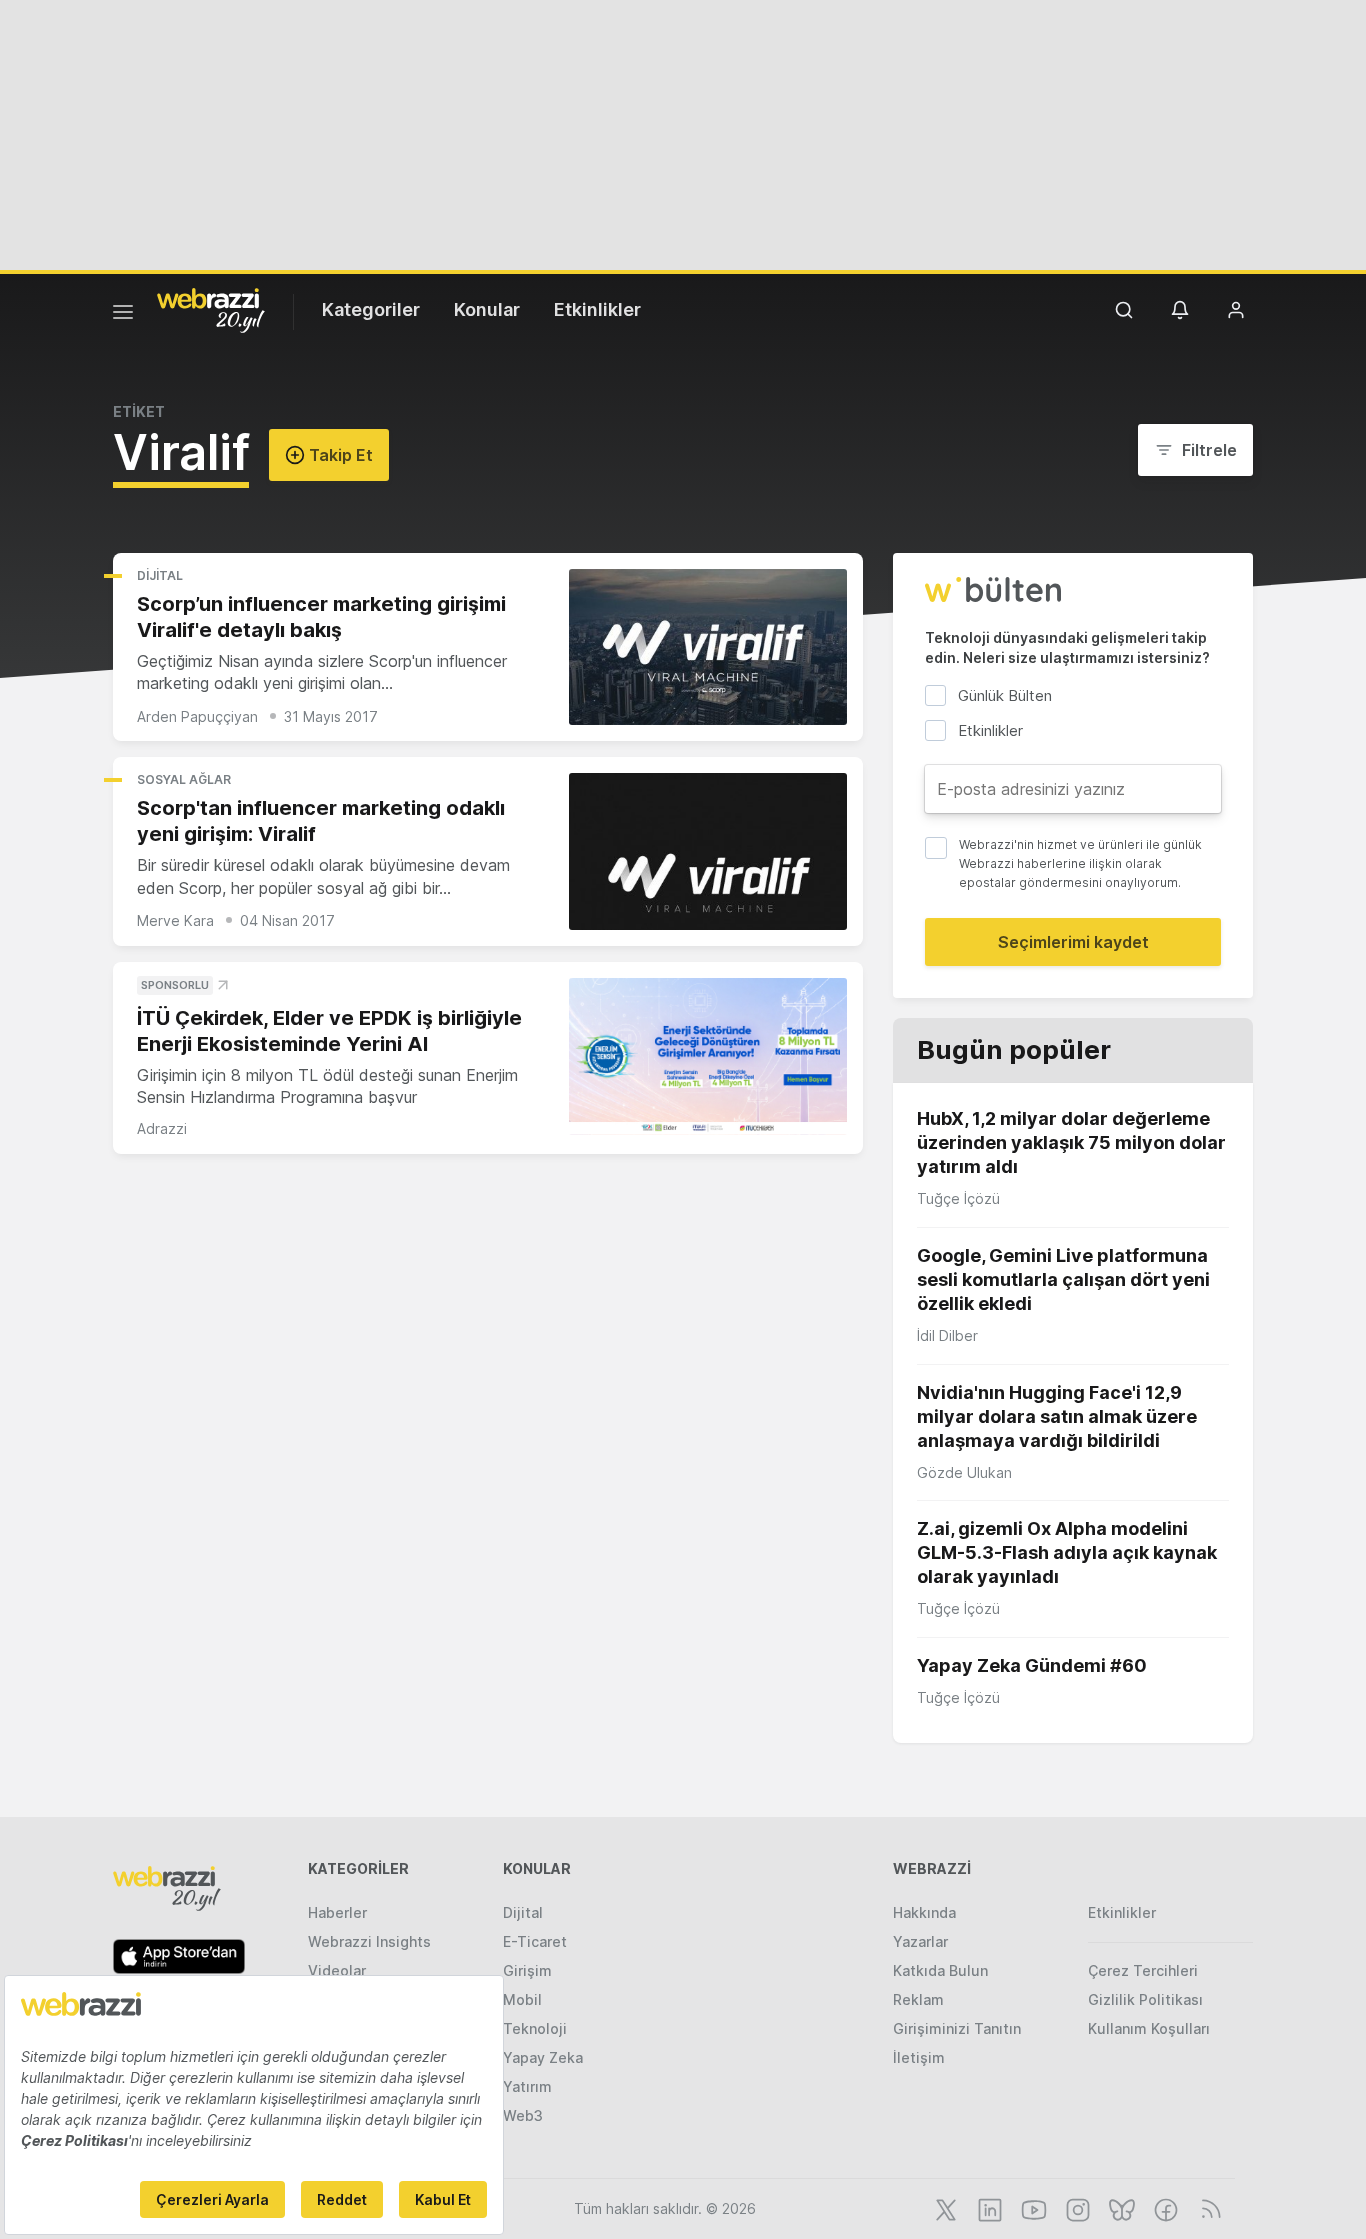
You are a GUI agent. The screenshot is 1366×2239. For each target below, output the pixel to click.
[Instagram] (1076, 2208)
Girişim (527, 1970)
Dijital (160, 575)
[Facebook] (1164, 2208)
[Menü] (123, 315)
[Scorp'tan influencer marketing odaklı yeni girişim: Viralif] (708, 851)
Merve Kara (175, 920)
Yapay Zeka (543, 2057)
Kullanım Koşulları (1149, 2028)
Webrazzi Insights (369, 1941)
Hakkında (924, 1912)
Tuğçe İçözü (958, 1198)
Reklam (918, 1999)
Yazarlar (920, 1941)
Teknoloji (535, 2028)
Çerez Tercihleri (1143, 1970)
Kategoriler (371, 309)
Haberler (337, 1912)
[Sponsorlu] (708, 1056)
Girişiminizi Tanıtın (957, 2028)
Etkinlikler (597, 309)
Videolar (337, 1970)
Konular (487, 309)
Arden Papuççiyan (197, 716)
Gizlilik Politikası (1145, 1999)
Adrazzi (162, 1128)
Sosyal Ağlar (184, 779)
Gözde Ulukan (964, 1472)
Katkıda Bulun (940, 1970)
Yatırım (527, 2086)
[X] (944, 2208)
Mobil (522, 1999)
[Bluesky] (1120, 2208)
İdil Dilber (947, 1335)
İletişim (919, 2057)
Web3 (523, 2115)
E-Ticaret (535, 1941)
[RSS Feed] (1207, 2208)
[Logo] (211, 309)
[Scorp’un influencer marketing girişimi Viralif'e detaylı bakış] (708, 647)
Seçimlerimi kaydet (1073, 942)
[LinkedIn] (988, 2208)
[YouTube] (1032, 2208)
